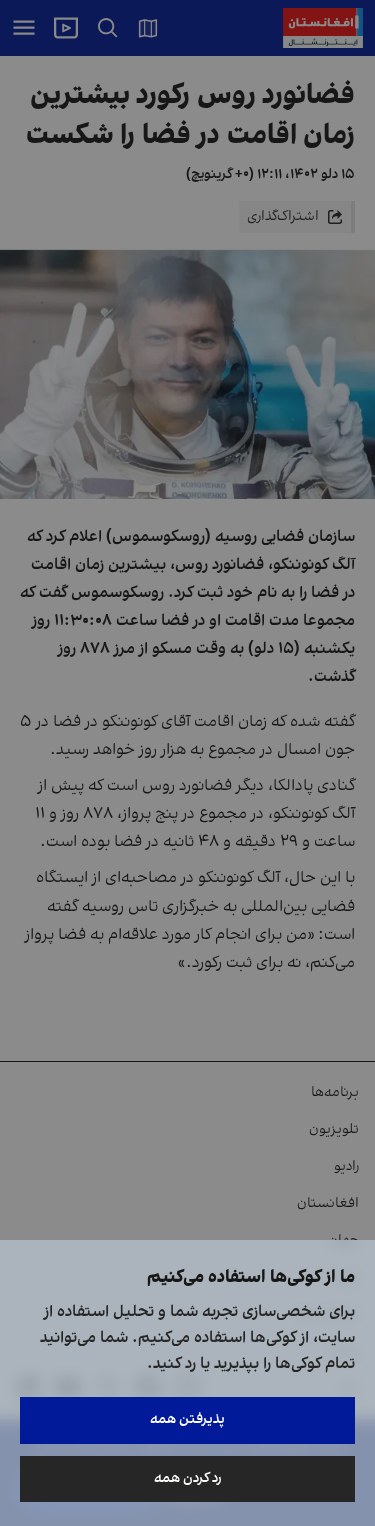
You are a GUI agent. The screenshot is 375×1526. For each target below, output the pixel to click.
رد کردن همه (188, 1478)
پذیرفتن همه (187, 1419)
